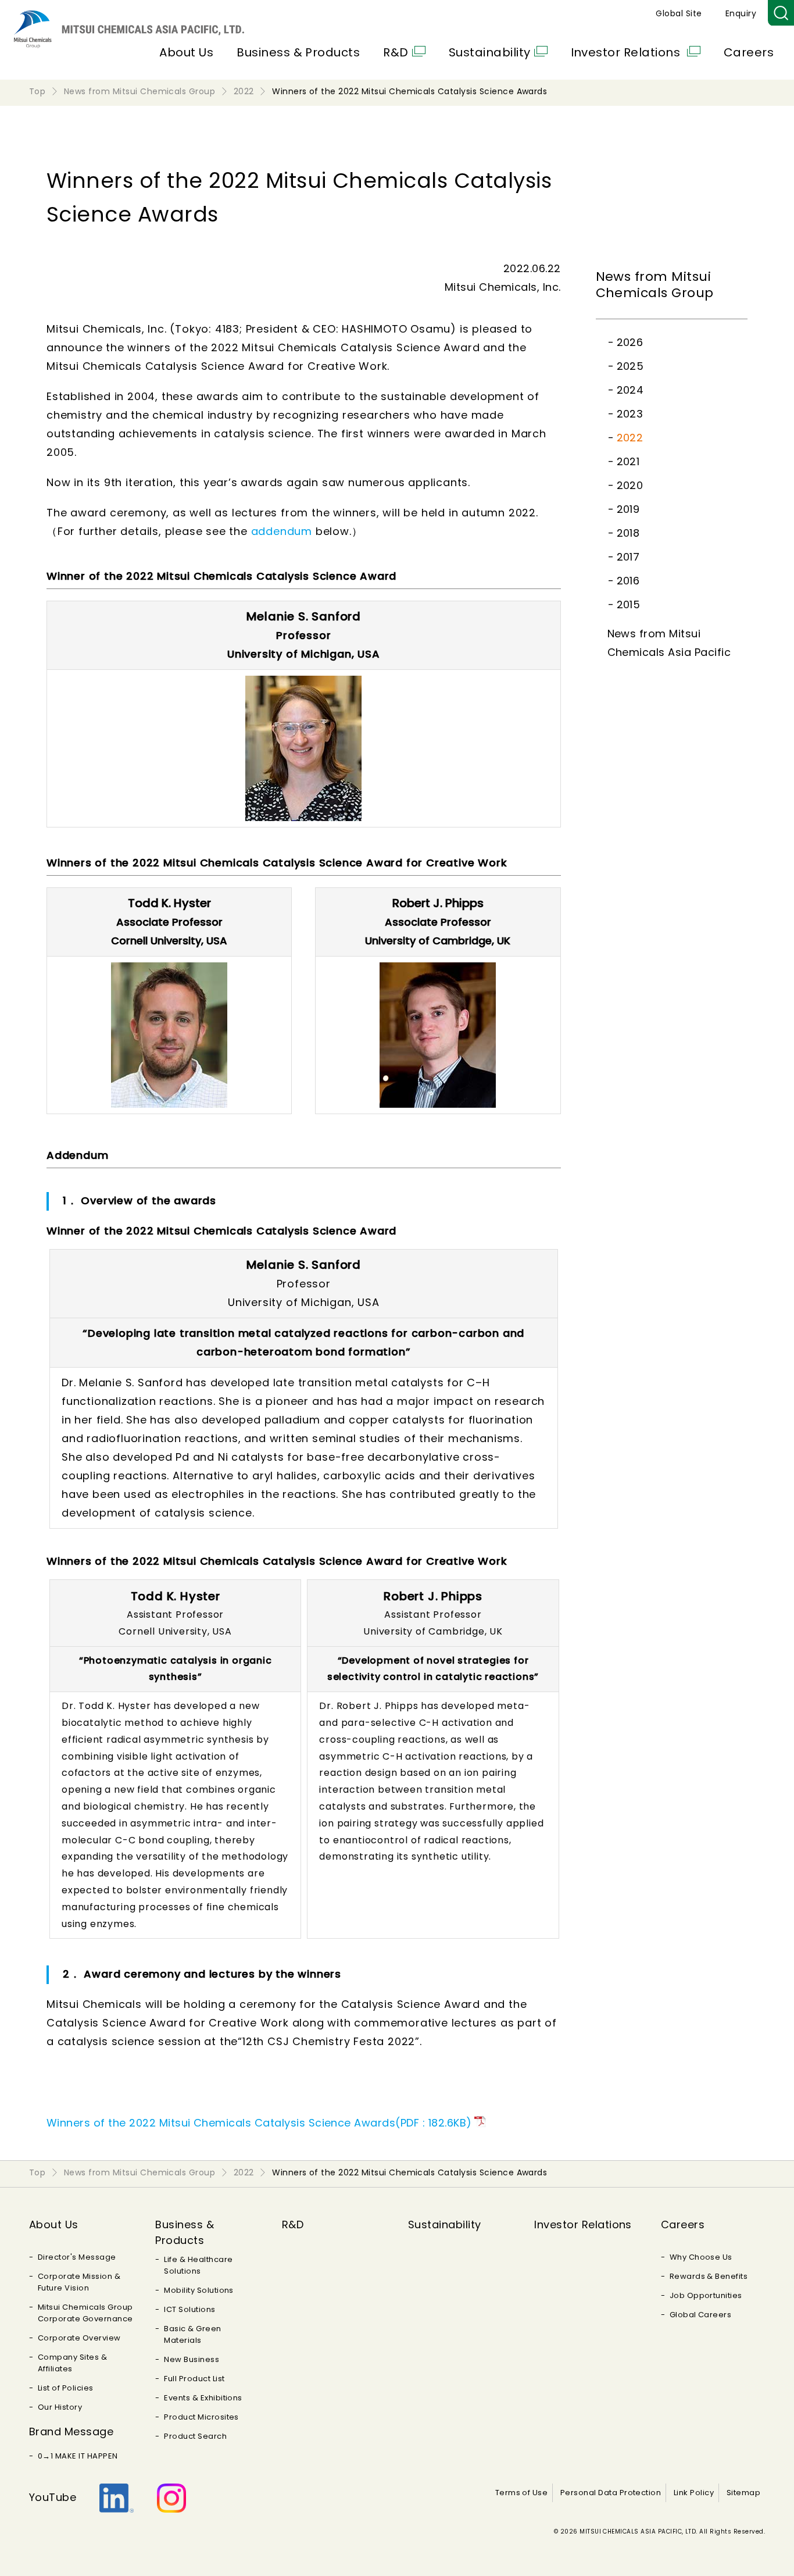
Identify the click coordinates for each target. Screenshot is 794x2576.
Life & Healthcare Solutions (198, 2265)
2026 (630, 342)
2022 (630, 438)
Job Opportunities (706, 2295)
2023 (630, 414)
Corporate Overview (79, 2338)
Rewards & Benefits (709, 2276)
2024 (630, 390)
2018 (628, 533)
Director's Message (77, 2257)
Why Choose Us (701, 2257)
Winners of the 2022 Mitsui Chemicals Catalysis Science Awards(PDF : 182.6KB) (259, 2123)
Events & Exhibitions (203, 2398)
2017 (628, 557)
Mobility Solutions (199, 2290)
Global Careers (701, 2315)
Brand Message (71, 2431)
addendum (282, 531)
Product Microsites (201, 2417)
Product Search (195, 2436)
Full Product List (194, 2379)
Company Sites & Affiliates (72, 2363)
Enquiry (741, 13)
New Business (192, 2359)
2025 (630, 366)
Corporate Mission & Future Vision (79, 2282)
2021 (628, 461)
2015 (629, 604)
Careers (749, 52)
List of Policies (66, 2388)
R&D (396, 52)
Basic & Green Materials (192, 2334)
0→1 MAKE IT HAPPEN (78, 2456)
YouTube (53, 2497)
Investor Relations (627, 52)
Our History (60, 2407)
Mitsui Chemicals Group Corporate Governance (85, 2313)
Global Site (679, 13)
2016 (628, 581)
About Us (186, 52)
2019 (628, 509)
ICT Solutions (189, 2309)
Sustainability (490, 52)
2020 (630, 485)
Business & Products (298, 52)
